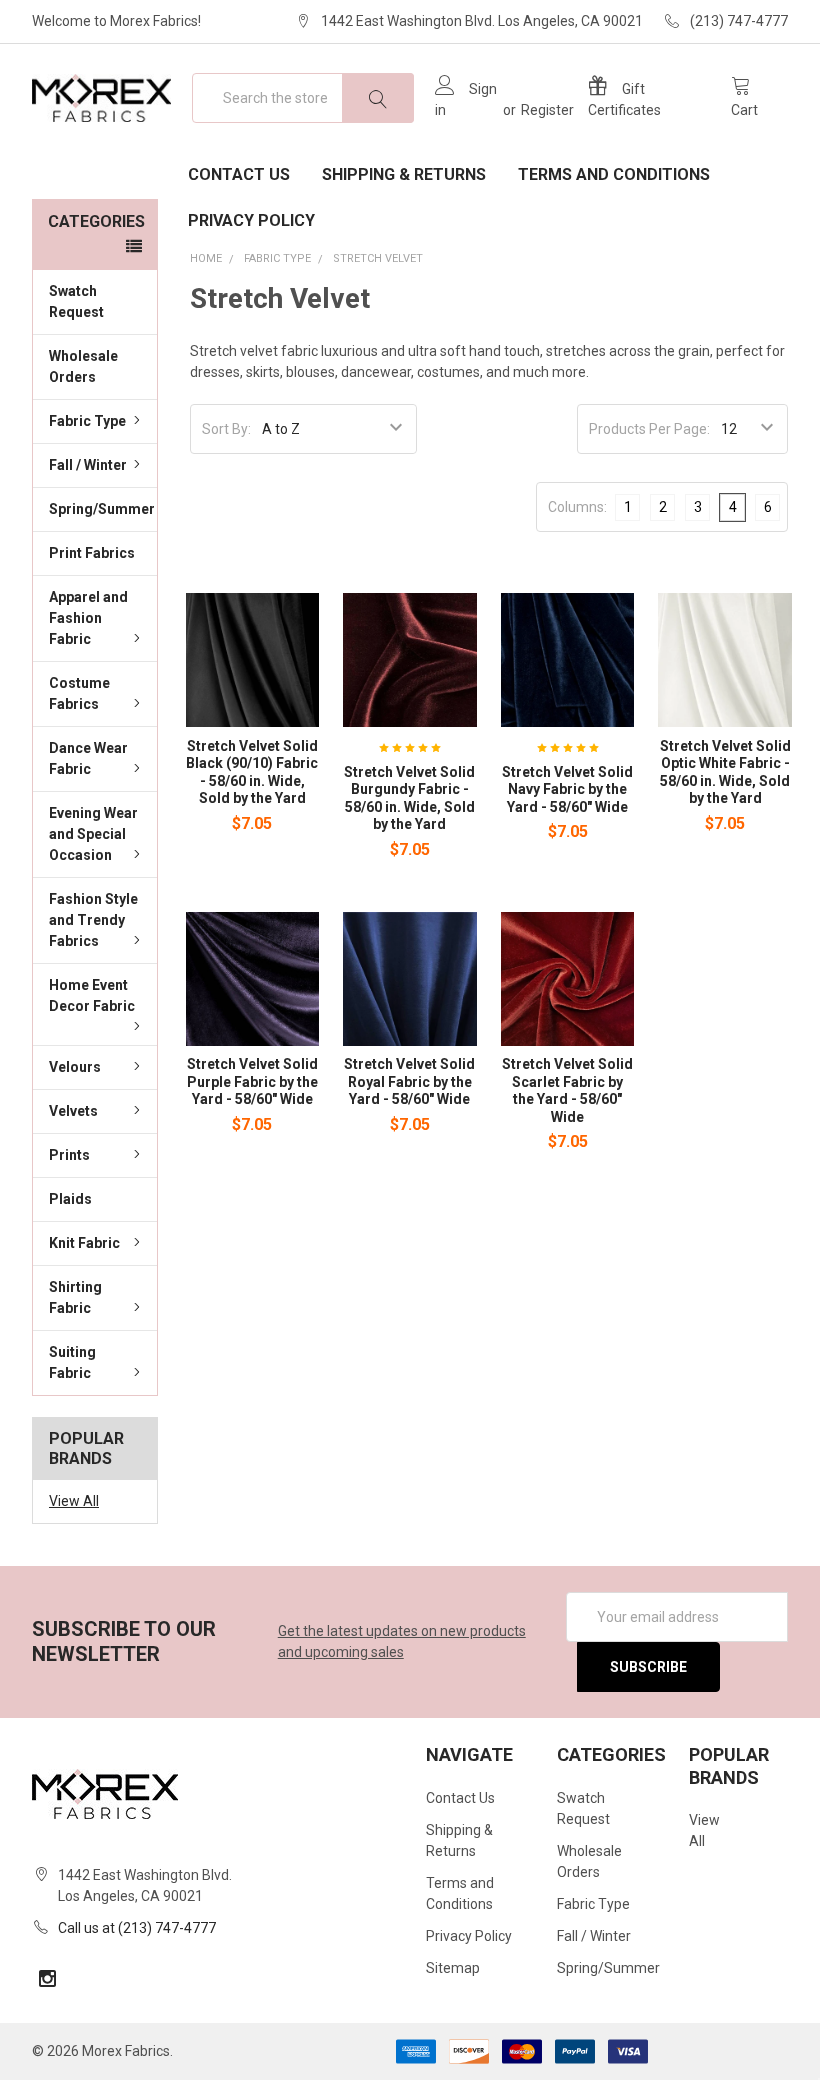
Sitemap (453, 1968)
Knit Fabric (84, 1243)
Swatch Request (76, 301)
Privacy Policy (251, 220)
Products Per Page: (649, 429)
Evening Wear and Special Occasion (93, 834)
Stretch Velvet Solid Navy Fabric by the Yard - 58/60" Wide (567, 789)
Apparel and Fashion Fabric (88, 618)
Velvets (73, 1111)
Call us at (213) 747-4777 (137, 1928)
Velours (75, 1067)
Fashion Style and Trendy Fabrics (93, 920)
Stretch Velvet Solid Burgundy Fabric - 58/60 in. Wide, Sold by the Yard (409, 798)
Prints (69, 1155)
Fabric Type (87, 421)
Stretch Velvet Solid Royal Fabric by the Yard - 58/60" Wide (409, 1081)
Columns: (577, 507)
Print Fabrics (92, 553)
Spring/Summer (102, 509)
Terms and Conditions (614, 174)
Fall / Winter (88, 465)
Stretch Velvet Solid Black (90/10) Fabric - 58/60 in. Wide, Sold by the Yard (252, 772)
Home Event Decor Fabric (92, 995)
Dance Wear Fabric (88, 758)
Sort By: (226, 429)
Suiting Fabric (72, 1362)
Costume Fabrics (79, 693)
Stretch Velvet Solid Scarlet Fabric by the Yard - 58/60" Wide (567, 1090)
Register (547, 110)
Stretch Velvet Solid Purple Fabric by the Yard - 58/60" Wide (252, 1081)
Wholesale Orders (83, 366)
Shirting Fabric (75, 1297)
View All (74, 1501)
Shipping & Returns (404, 174)
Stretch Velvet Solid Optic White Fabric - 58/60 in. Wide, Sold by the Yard (725, 772)
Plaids (70, 1199)
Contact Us (239, 174)
